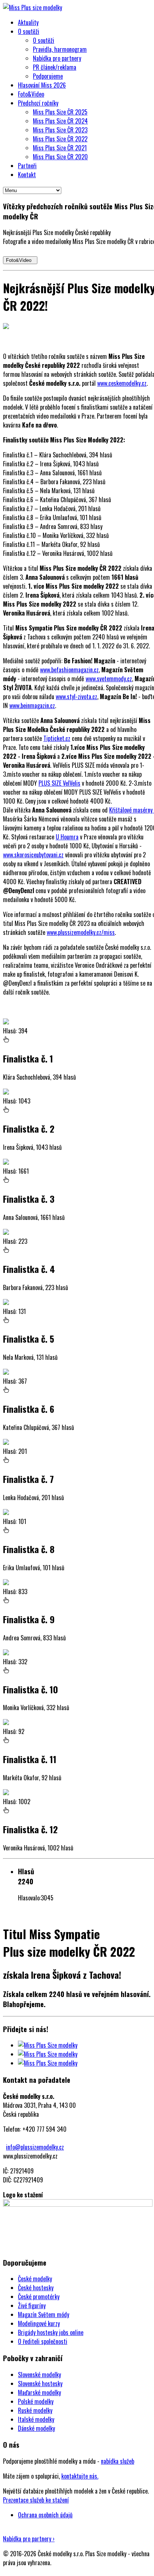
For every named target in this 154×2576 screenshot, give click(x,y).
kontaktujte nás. (80, 2476)
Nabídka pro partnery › (29, 2539)
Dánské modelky (36, 2428)
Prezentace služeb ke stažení (36, 2500)
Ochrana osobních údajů (45, 2515)
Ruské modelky (35, 2410)
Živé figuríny (32, 2306)
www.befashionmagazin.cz (69, 670)
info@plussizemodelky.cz (35, 2147)
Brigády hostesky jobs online (51, 2332)
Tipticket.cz (57, 738)
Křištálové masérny (132, 810)
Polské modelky (36, 2401)
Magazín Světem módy (44, 2314)
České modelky (35, 2279)
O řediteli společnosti (43, 2341)
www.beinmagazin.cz (32, 705)
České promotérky (39, 2297)
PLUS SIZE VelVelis (59, 783)
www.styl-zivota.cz (76, 697)
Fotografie (30, 1913)
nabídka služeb (118, 2461)
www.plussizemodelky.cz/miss (81, 932)
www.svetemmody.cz (109, 679)
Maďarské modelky (39, 2392)
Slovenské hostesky (40, 2383)
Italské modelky (36, 2419)
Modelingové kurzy (39, 2323)
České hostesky (36, 2288)
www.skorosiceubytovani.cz (33, 855)
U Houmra (67, 837)
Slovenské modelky (39, 2375)
